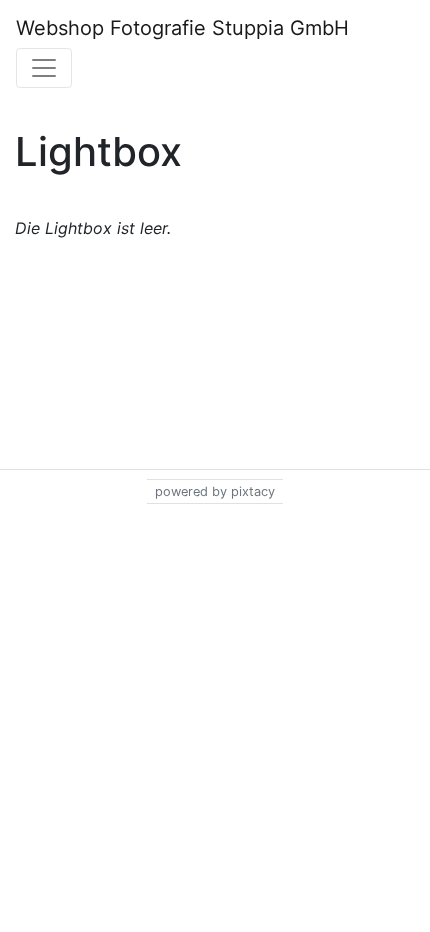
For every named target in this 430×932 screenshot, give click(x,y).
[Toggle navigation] (44, 68)
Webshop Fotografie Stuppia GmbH (182, 28)
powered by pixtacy (215, 491)
